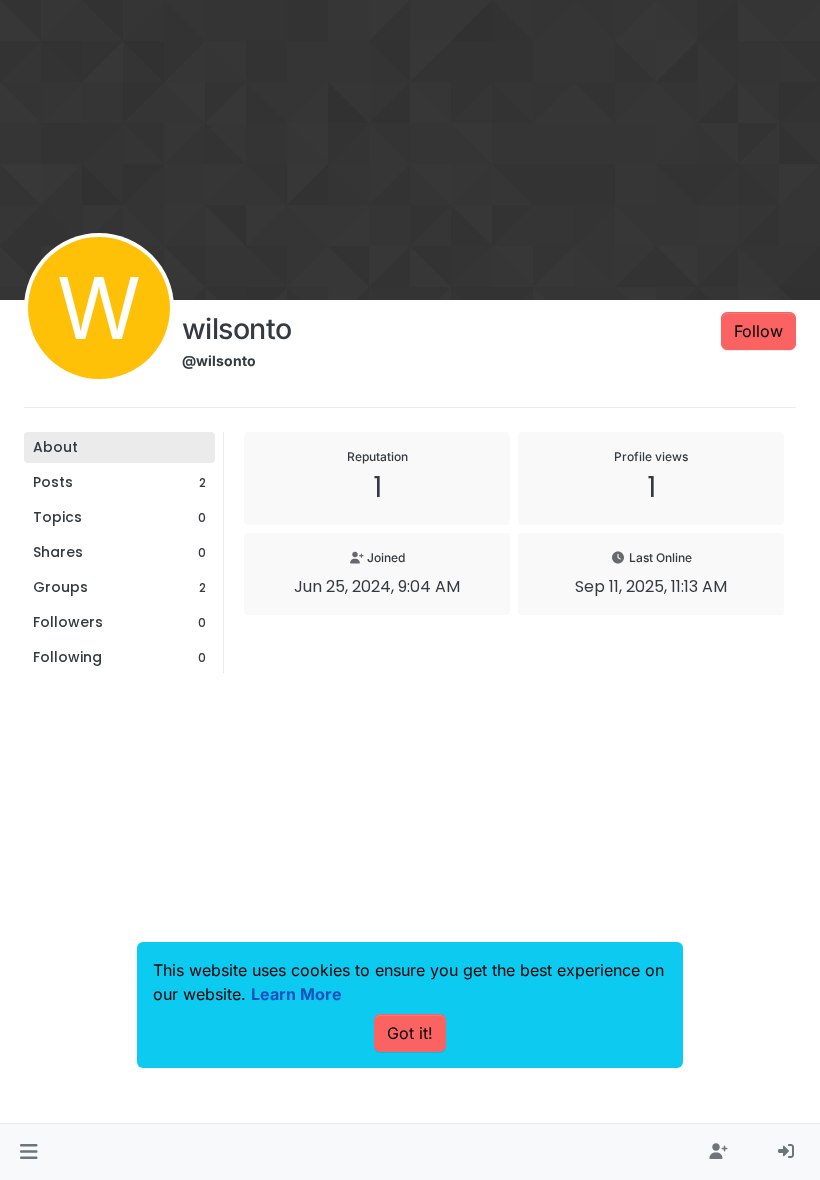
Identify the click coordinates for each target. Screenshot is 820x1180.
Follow (758, 331)
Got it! (410, 1033)
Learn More (296, 994)
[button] (28, 1152)
